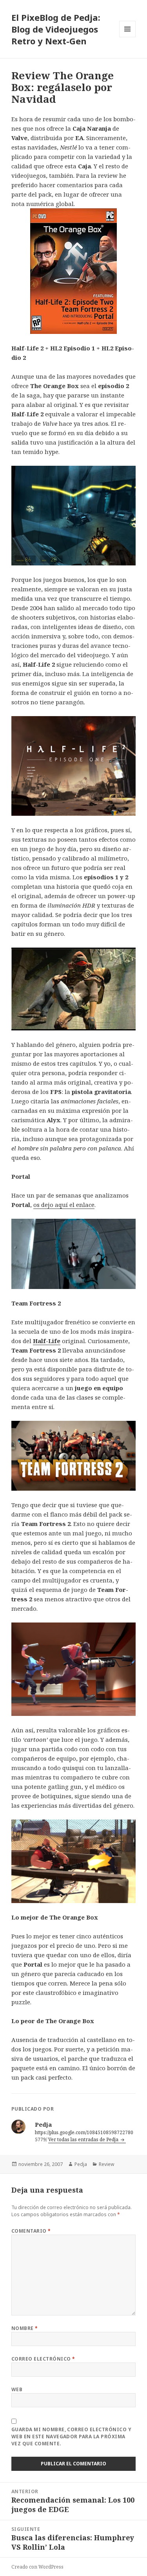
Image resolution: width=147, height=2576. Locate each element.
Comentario (31, 2231)
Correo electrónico (43, 2359)
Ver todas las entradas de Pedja (84, 2139)
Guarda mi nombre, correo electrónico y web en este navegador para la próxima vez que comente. (71, 2437)
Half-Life (47, 1341)
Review (106, 2164)
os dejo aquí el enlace (64, 1205)
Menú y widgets (128, 37)
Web (17, 2389)
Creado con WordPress (37, 2567)
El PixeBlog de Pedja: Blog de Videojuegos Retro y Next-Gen (56, 29)
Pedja (81, 2164)
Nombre (25, 2328)
